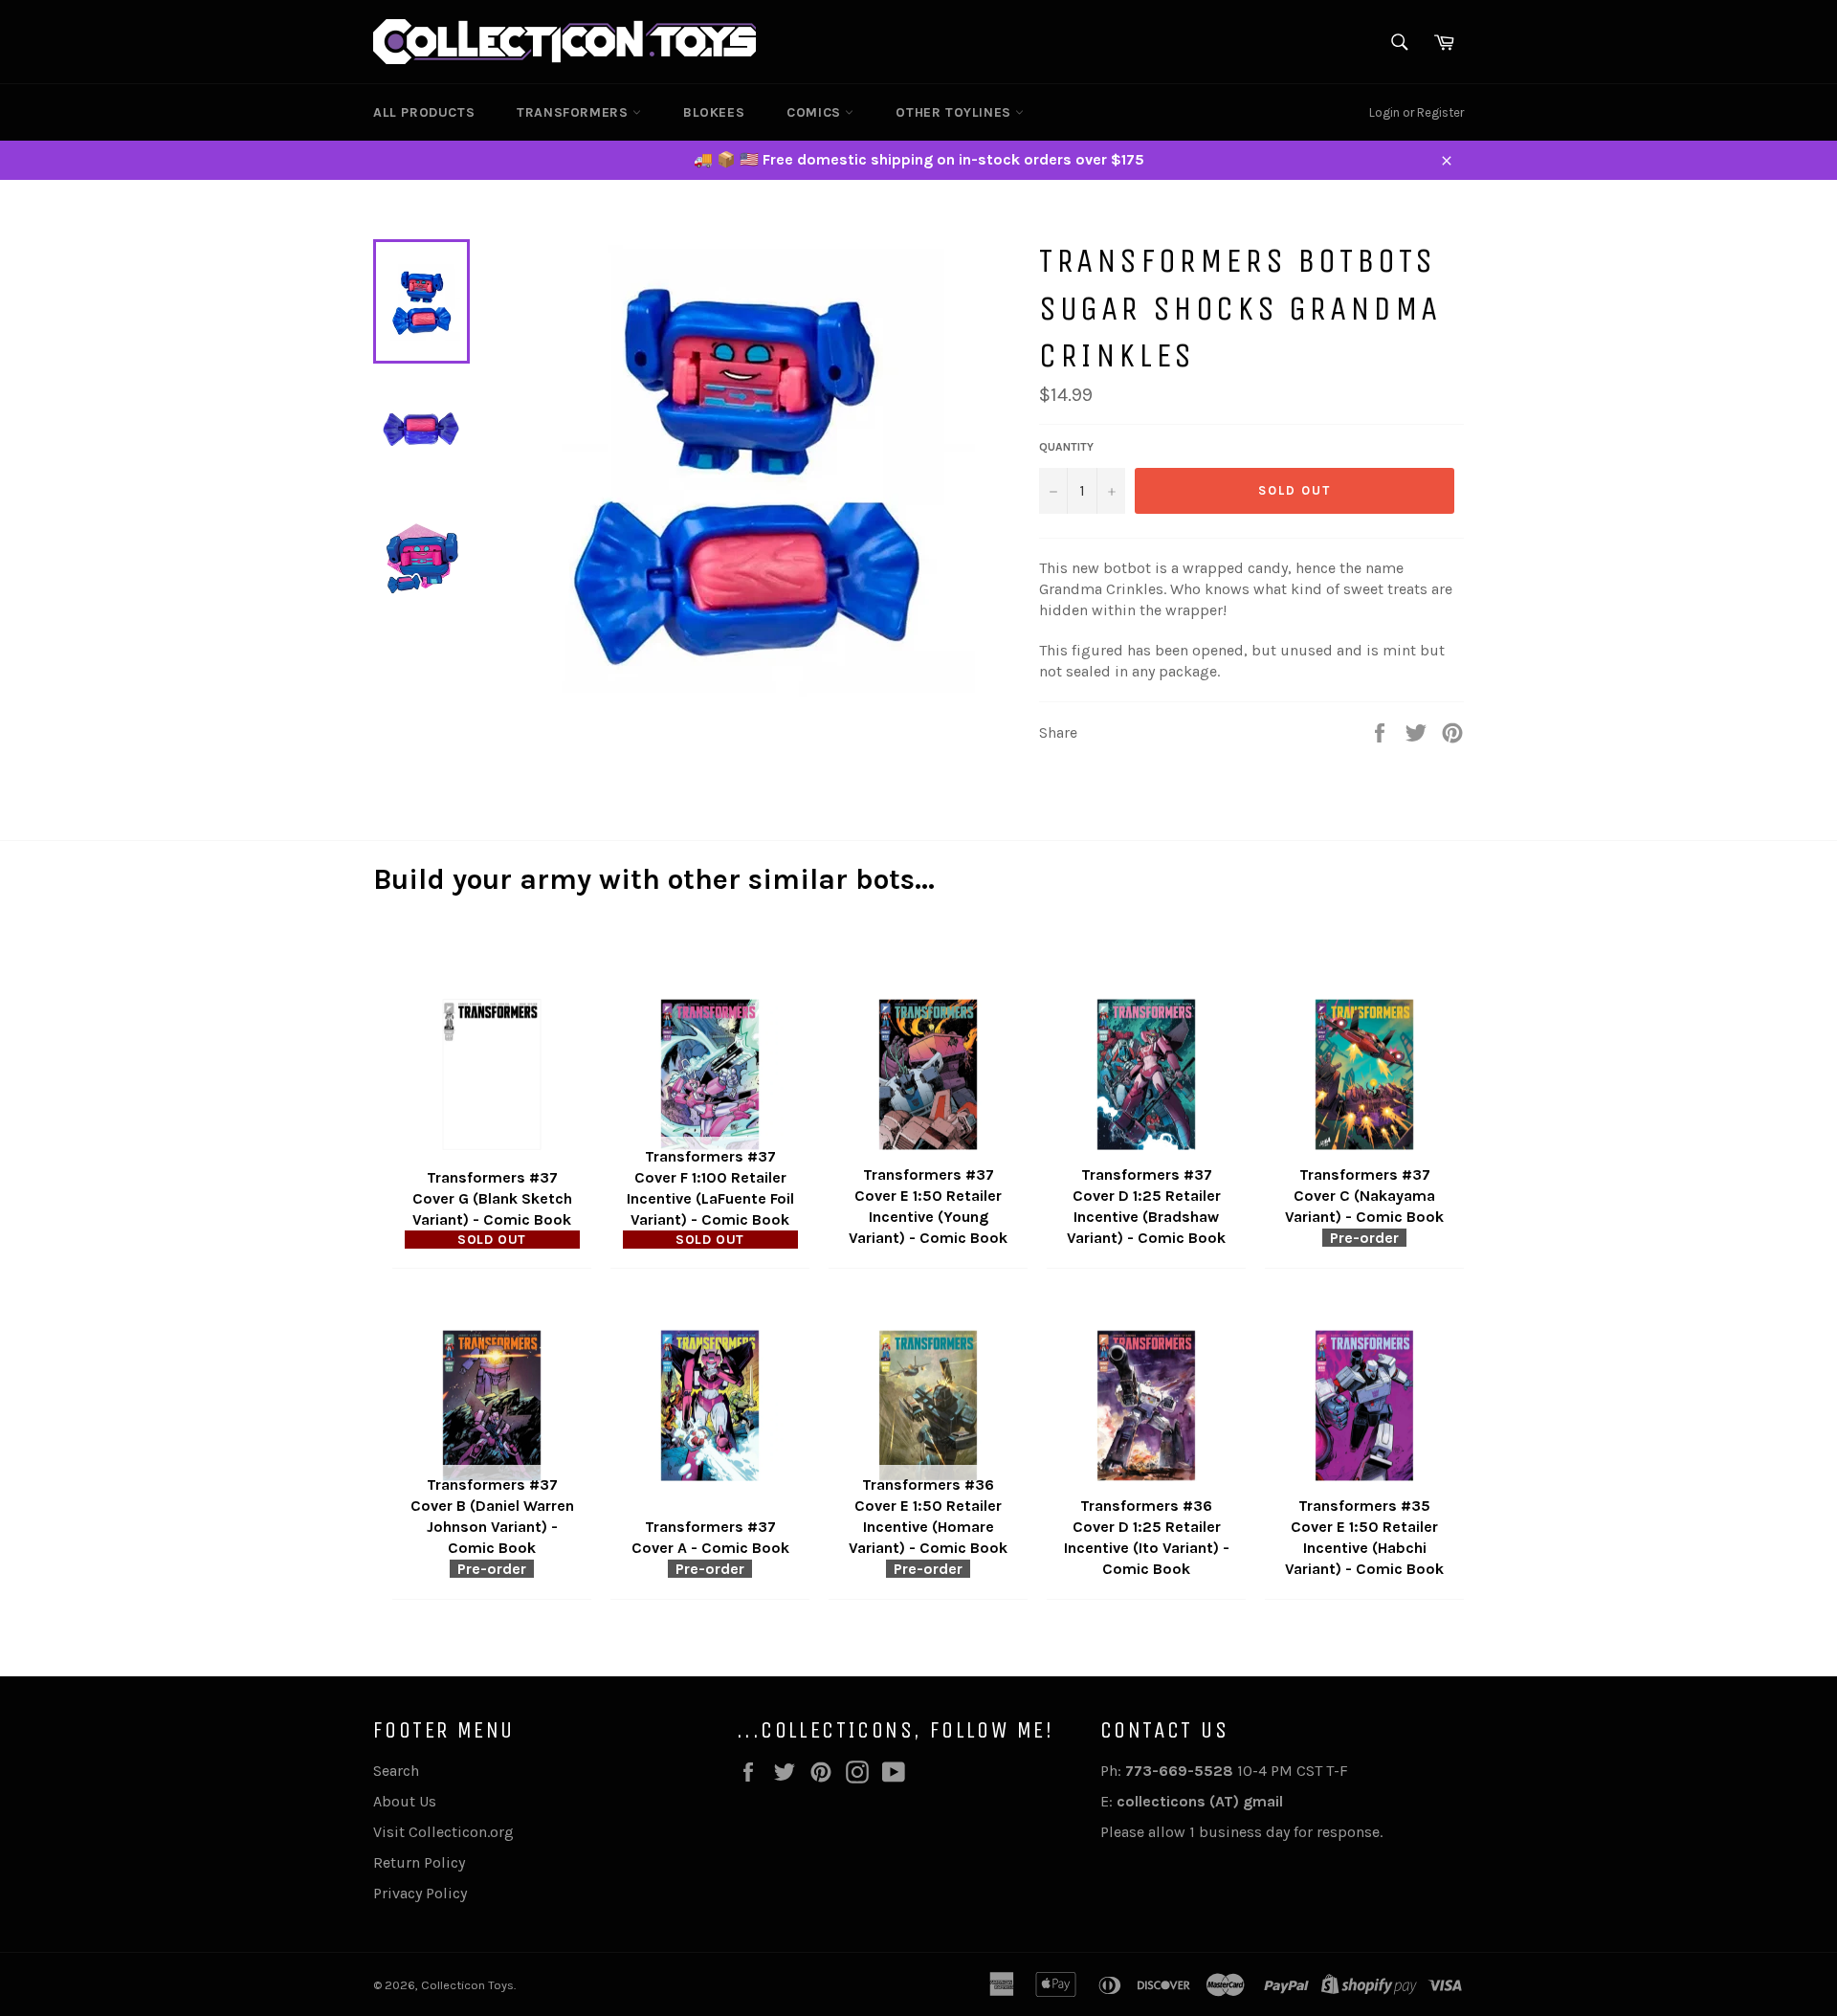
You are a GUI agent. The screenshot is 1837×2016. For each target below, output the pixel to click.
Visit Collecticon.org (443, 1832)
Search (396, 1771)
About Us (405, 1801)
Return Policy (419, 1862)
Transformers (575, 112)
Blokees (714, 112)
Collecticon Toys (467, 1985)
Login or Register (1416, 112)
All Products (424, 112)
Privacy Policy (420, 1893)
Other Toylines (955, 112)
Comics (816, 112)
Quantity (1066, 447)
